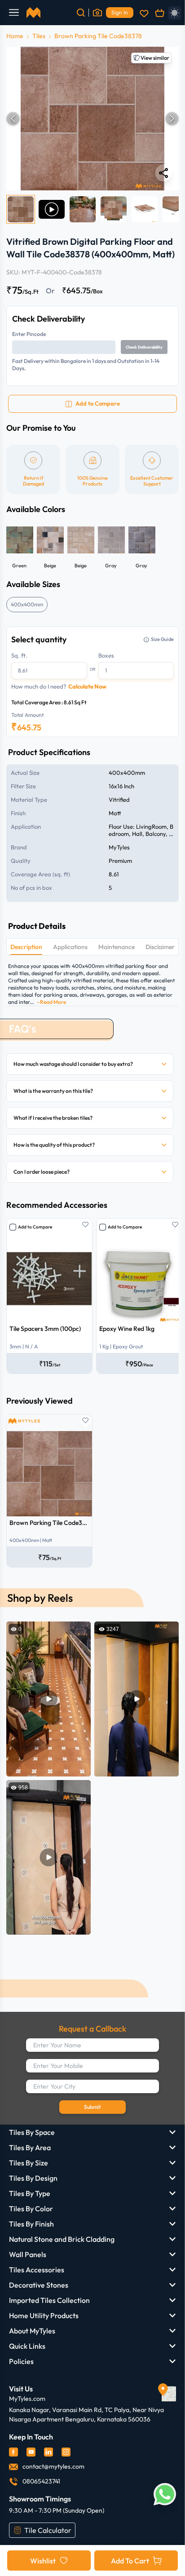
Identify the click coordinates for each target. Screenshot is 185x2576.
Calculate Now (87, 686)
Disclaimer (160, 947)
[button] (92, 119)
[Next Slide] (172, 119)
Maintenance (117, 947)
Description (26, 947)
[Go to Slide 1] (21, 209)
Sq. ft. (19, 655)
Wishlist (43, 2561)
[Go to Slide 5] (145, 209)
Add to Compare (35, 1227)
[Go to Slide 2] (52, 209)
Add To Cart (130, 2561)
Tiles (39, 36)
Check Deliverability (144, 347)
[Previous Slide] (13, 119)
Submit (92, 2107)
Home (15, 36)
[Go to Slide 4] (114, 209)
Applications (70, 947)
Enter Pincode (29, 334)
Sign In (120, 12)
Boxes (106, 655)
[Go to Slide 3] (83, 209)
